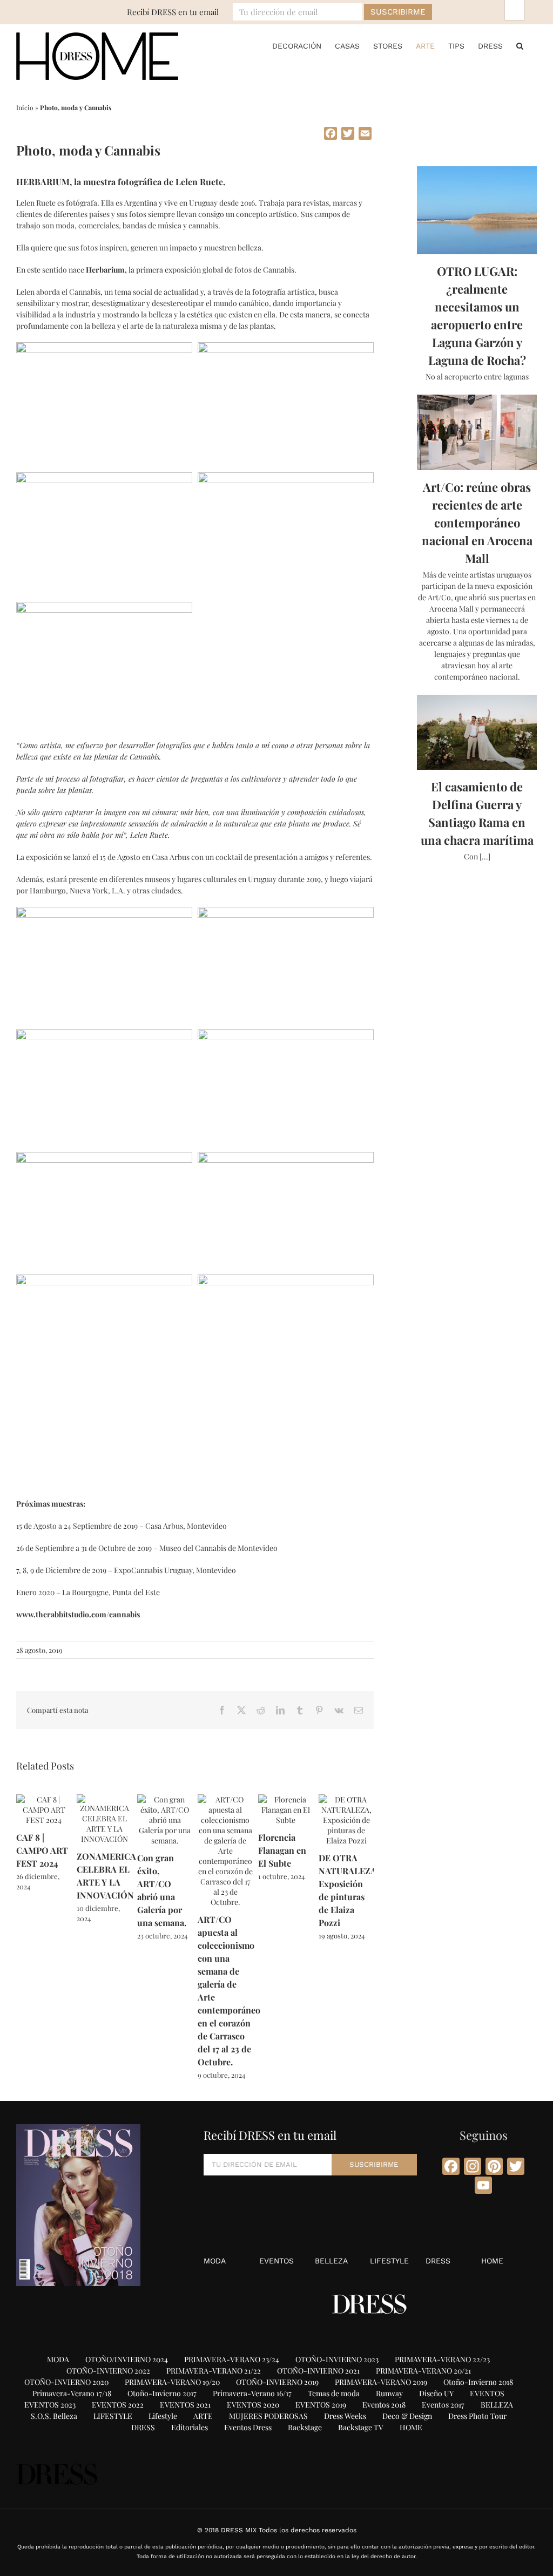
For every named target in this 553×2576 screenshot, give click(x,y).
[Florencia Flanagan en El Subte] (286, 1799)
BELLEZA (331, 2261)
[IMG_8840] (104, 1035)
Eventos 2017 (443, 2405)
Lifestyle (163, 2416)
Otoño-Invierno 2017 (162, 2393)
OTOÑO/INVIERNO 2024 (127, 2359)
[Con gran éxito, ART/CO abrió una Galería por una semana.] (165, 1799)
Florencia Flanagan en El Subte (282, 1850)
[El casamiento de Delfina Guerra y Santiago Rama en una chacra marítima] (477, 733)
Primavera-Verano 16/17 (252, 2393)
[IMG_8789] (286, 913)
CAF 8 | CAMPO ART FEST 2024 (42, 1850)
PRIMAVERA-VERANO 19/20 (172, 2382)
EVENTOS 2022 (118, 2405)
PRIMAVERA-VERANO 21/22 (214, 2371)
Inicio (25, 107)
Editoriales (190, 2427)
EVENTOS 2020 (253, 2405)
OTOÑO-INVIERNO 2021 (318, 2371)
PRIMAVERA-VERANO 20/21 (423, 2371)
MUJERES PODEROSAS (268, 2416)
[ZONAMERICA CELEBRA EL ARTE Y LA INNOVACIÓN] (104, 1799)
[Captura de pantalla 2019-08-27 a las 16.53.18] (286, 478)
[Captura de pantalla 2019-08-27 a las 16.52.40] (286, 348)
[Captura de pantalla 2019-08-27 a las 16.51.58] (104, 348)
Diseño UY (436, 2393)
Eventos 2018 (384, 2405)
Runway (389, 2393)
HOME (492, 2261)
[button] (520, 46)
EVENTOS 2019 (321, 2405)
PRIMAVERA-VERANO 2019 (381, 2382)
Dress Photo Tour (477, 2416)
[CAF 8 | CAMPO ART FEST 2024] (44, 1799)
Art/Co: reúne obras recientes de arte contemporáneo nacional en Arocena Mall (477, 523)
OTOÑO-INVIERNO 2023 (337, 2359)
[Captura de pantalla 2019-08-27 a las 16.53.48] (104, 608)
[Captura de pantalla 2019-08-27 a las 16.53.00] (104, 478)
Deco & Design (407, 2416)
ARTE (203, 2416)
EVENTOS (276, 2261)
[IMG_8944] (104, 913)
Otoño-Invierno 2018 (478, 2382)
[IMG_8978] (286, 1158)
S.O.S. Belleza (54, 2416)
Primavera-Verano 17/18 (72, 2393)
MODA (215, 2261)
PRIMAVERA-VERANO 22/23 (442, 2359)
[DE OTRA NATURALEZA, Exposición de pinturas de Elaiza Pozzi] (346, 1799)
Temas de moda (334, 2393)
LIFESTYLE (389, 2261)
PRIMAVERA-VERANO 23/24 (232, 2359)
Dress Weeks (345, 2416)
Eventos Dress (248, 2427)
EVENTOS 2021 (185, 2405)
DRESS (438, 2261)
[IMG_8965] (104, 1158)
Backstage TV (361, 2427)
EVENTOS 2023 (50, 2405)
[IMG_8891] (286, 1035)
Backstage (305, 2427)
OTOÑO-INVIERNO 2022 (108, 2371)
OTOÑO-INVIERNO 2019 (277, 2382)
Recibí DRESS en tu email (173, 12)
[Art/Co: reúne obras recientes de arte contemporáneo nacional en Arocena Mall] (477, 432)
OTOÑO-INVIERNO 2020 (66, 2382)
